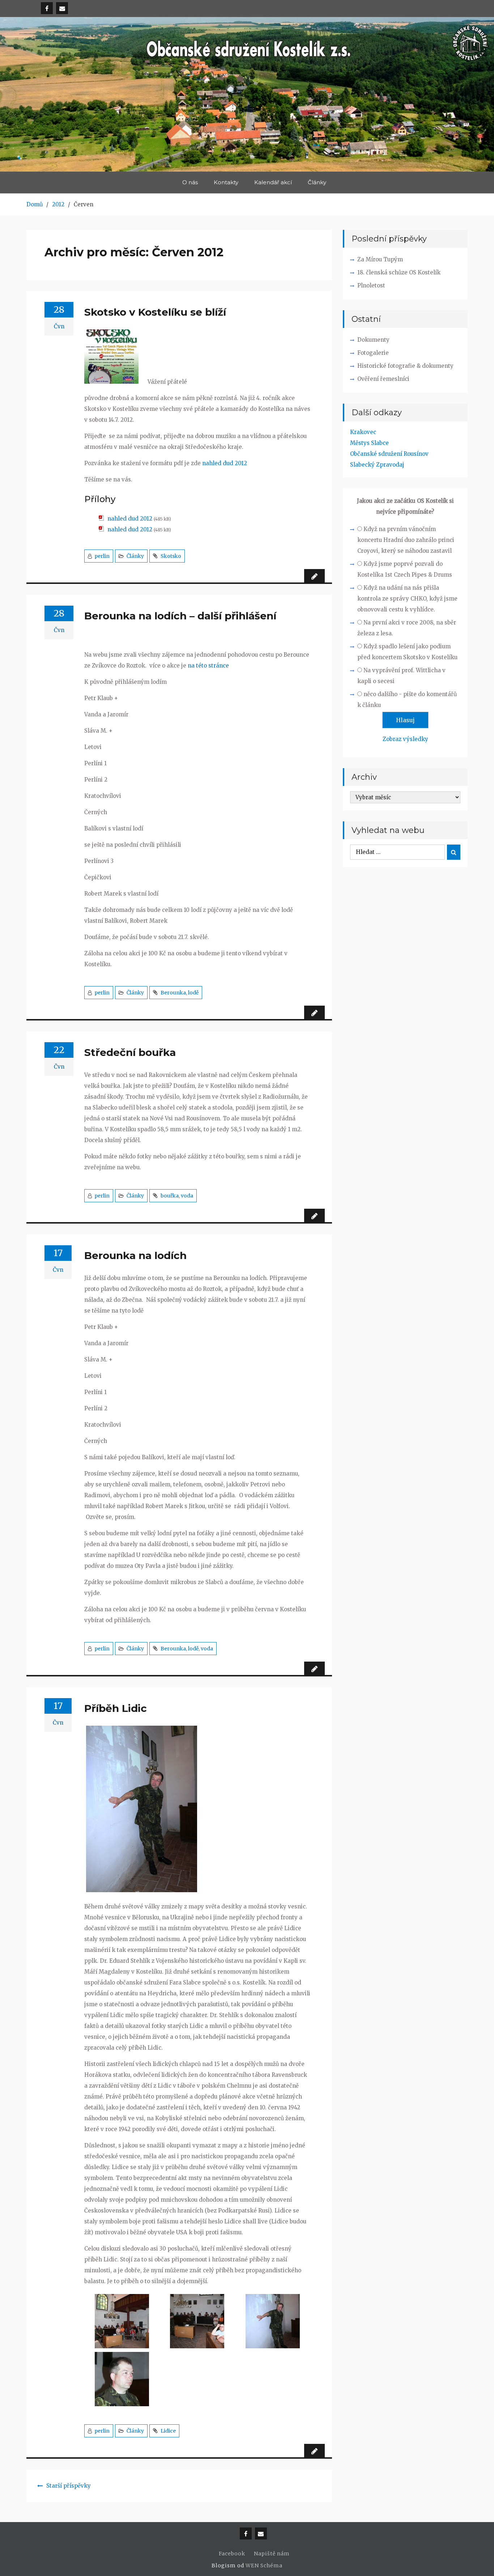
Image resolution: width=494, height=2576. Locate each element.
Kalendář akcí (273, 182)
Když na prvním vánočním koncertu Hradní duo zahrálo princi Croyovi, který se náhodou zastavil (406, 540)
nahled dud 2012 (225, 463)
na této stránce (208, 666)
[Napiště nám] (62, 8)
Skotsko (171, 556)
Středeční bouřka (130, 1052)
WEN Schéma (264, 2566)
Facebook (232, 2554)
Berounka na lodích (135, 1255)
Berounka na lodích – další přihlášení (180, 616)
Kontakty (226, 182)
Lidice (168, 2431)
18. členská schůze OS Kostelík (399, 272)
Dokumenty (373, 340)
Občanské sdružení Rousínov (389, 454)
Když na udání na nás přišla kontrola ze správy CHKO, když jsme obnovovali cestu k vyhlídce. (407, 599)
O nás (190, 182)
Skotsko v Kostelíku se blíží (155, 312)
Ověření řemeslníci (383, 379)
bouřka (170, 1196)
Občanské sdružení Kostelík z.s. (247, 89)
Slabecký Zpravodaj (377, 465)
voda (187, 1196)
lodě (193, 993)
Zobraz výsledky (405, 739)
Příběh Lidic (116, 1708)
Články (317, 182)
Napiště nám (272, 2554)
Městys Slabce (369, 443)
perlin (102, 556)
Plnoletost (371, 285)
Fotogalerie (373, 353)
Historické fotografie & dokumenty (405, 366)
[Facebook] (47, 8)
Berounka (173, 993)
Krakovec (363, 432)
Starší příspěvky (69, 2486)
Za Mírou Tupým (380, 259)
